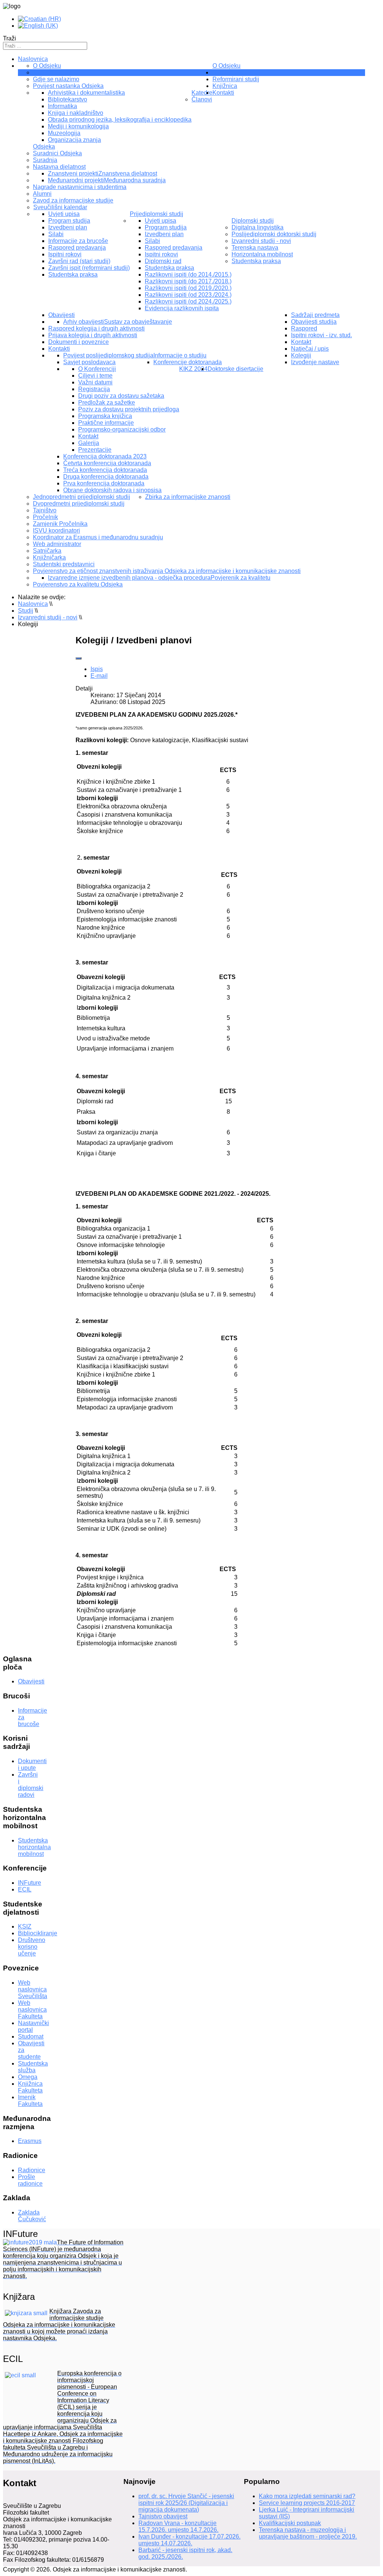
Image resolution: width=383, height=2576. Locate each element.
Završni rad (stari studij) (79, 261)
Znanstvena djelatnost (128, 173)
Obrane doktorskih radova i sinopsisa (112, 490)
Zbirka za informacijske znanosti (188, 497)
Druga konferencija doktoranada (106, 477)
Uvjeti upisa (64, 214)
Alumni (42, 194)
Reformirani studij (236, 79)
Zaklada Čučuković (32, 2216)
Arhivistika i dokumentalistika (86, 93)
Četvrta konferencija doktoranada (107, 463)
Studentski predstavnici (64, 564)
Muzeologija (64, 133)
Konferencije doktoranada (188, 362)
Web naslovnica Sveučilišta (33, 1989)
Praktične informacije (106, 423)
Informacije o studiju (180, 355)
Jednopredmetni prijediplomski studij (82, 497)
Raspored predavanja (77, 248)
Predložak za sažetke (107, 403)
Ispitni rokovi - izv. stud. (321, 335)
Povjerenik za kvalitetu (240, 578)
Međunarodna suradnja (135, 180)
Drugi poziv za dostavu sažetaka (121, 396)
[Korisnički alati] (79, 658)
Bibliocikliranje (38, 1933)
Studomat (31, 2037)
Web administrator (57, 544)
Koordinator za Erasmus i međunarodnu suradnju (98, 537)
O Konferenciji (97, 369)
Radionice (32, 2170)
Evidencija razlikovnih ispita (182, 308)
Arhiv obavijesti (84, 322)
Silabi (56, 234)
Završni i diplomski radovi (31, 1785)
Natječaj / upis (310, 349)
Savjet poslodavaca (89, 362)
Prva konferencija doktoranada (104, 483)
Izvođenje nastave (315, 362)
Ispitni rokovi (65, 254)
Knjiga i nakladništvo (76, 113)
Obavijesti (62, 315)
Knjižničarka (49, 557)
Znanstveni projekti (73, 173)
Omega (28, 2077)
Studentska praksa (73, 275)
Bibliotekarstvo (68, 99)
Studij (220, 72)
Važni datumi (95, 382)
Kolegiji (301, 355)
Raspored (304, 328)
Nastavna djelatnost (59, 167)
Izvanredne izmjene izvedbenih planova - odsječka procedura (129, 578)
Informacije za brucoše (78, 241)
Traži (10, 38)
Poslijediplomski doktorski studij (274, 234)
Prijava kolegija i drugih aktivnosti (93, 335)
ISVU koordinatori (56, 531)
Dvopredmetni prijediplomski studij (79, 504)
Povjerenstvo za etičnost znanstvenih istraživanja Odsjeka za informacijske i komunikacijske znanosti (167, 571)
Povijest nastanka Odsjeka (68, 86)
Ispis (97, 669)
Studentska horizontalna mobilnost (34, 1847)
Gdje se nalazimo (56, 79)
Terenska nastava (255, 248)
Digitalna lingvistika (258, 227)
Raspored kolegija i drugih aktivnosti (96, 328)
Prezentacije (95, 450)
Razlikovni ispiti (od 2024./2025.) (188, 301)
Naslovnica (33, 59)
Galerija (89, 443)
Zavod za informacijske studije (73, 200)
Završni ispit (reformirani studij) (89, 268)
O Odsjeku (226, 66)
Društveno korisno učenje (32, 1947)
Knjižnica (225, 86)
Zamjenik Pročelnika (60, 524)
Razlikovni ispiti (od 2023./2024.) (188, 295)
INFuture (30, 1883)
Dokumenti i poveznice (79, 342)
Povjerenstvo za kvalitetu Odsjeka (78, 584)
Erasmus (30, 2141)
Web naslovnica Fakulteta (32, 2010)
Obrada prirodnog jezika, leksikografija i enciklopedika (120, 120)
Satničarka (47, 551)
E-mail (99, 676)
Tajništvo (45, 72)
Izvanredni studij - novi (261, 241)
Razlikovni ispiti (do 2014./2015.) (188, 275)
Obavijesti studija (314, 322)
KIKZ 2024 (193, 369)
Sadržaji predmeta (315, 315)
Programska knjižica (105, 416)
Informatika (62, 106)
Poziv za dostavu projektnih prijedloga (129, 409)
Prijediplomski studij (157, 214)
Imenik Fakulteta (30, 2101)
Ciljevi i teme (95, 376)
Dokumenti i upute (32, 1764)
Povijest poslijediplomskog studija (108, 355)
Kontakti (59, 349)
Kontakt (88, 436)
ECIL (25, 1889)
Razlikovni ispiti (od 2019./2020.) (188, 288)
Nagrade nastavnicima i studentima (80, 187)
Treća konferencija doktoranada (105, 470)
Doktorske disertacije (235, 369)
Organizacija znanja (74, 140)
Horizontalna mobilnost (262, 254)
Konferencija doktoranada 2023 (105, 456)
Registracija (94, 389)
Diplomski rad (163, 261)
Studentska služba (33, 2067)
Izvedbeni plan (68, 227)
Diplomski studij (253, 221)
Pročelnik (45, 517)
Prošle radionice (30, 2180)
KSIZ (25, 1926)
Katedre (202, 93)
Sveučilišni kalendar (60, 207)
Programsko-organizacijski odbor (122, 429)
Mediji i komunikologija (78, 126)
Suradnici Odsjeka (57, 153)
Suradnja (45, 160)
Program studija (69, 221)
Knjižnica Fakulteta (30, 2087)
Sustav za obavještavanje (138, 322)
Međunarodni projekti (76, 180)
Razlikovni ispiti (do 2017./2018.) (188, 281)
